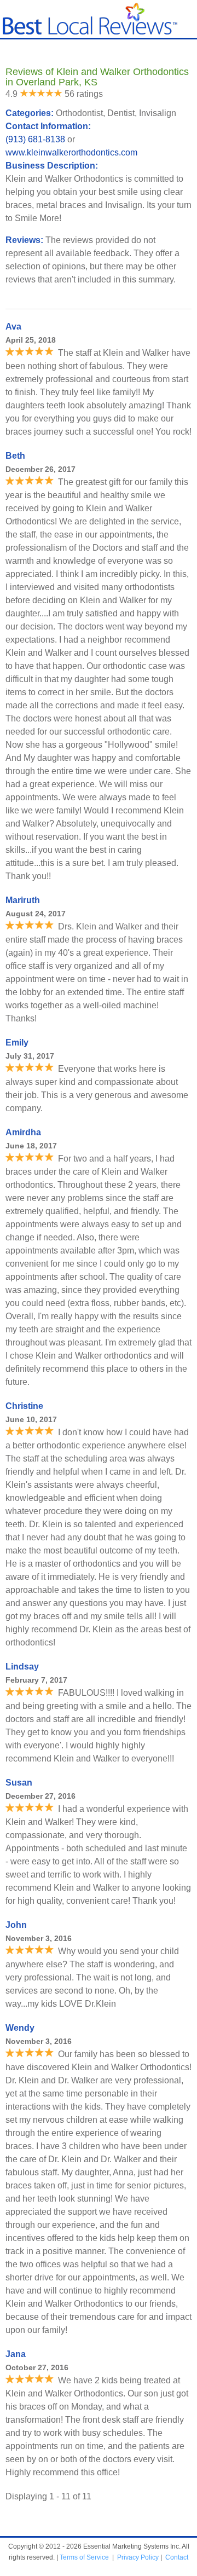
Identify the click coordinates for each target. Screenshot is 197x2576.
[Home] (90, 32)
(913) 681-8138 (35, 139)
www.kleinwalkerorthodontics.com (71, 152)
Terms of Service (84, 2557)
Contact (177, 2557)
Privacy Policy (138, 2557)
